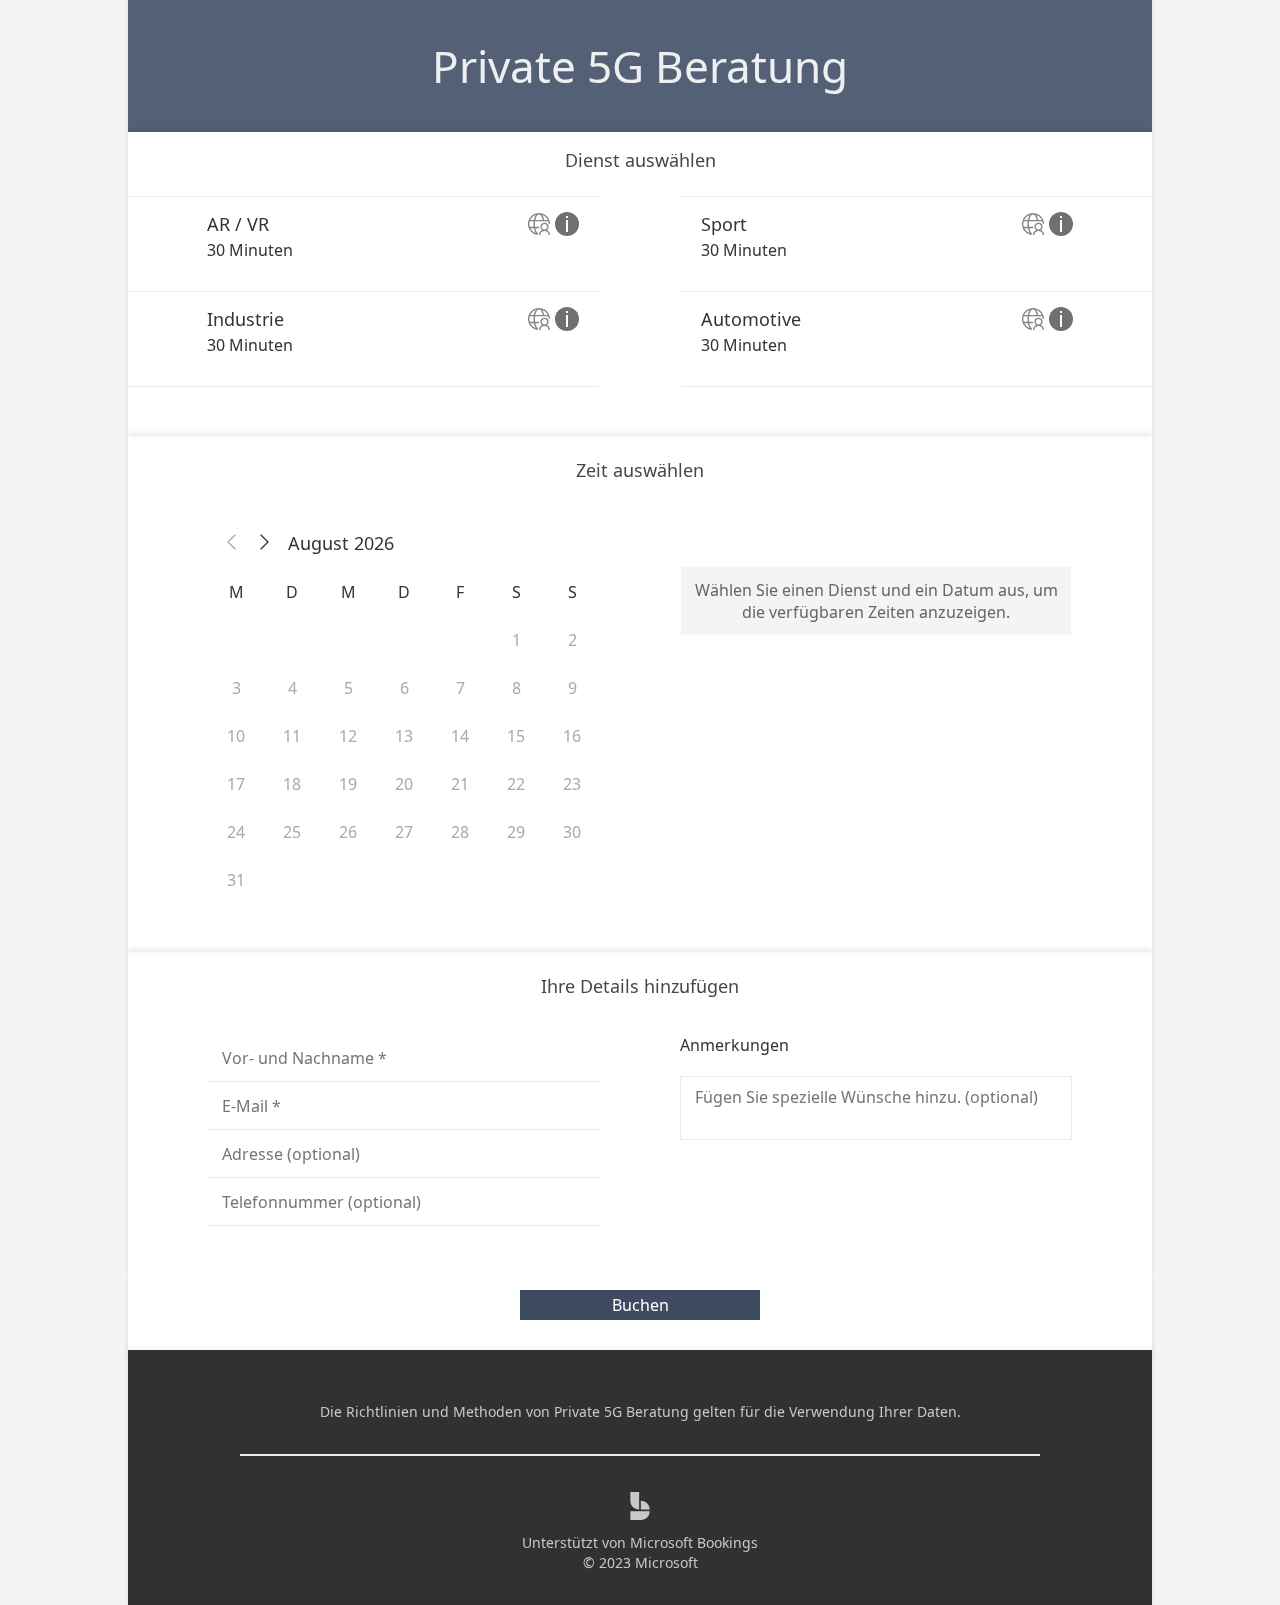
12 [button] (348, 736)
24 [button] (236, 832)
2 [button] (572, 640)
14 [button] (460, 736)
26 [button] (348, 832)
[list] (640, 291)
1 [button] (516, 640)
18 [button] (292, 784)
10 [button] (236, 736)
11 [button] (292, 736)
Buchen (640, 1305)
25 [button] (292, 832)
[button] (232, 543)
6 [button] (404, 688)
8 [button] (516, 688)
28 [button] (460, 832)
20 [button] (404, 784)
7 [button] (460, 688)
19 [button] (348, 784)
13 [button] (404, 736)
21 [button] (460, 784)
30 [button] (572, 832)
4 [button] (292, 688)
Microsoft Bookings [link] (694, 1542)
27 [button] (404, 832)
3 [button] (236, 688)
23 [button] (572, 784)
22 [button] (516, 784)
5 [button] (348, 688)
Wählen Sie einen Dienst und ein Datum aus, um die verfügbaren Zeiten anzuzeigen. (876, 601)
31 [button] (236, 880)
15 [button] (516, 736)
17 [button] (236, 784)
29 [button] (516, 832)
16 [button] (572, 736)
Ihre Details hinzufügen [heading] (640, 986)
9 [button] (572, 688)
